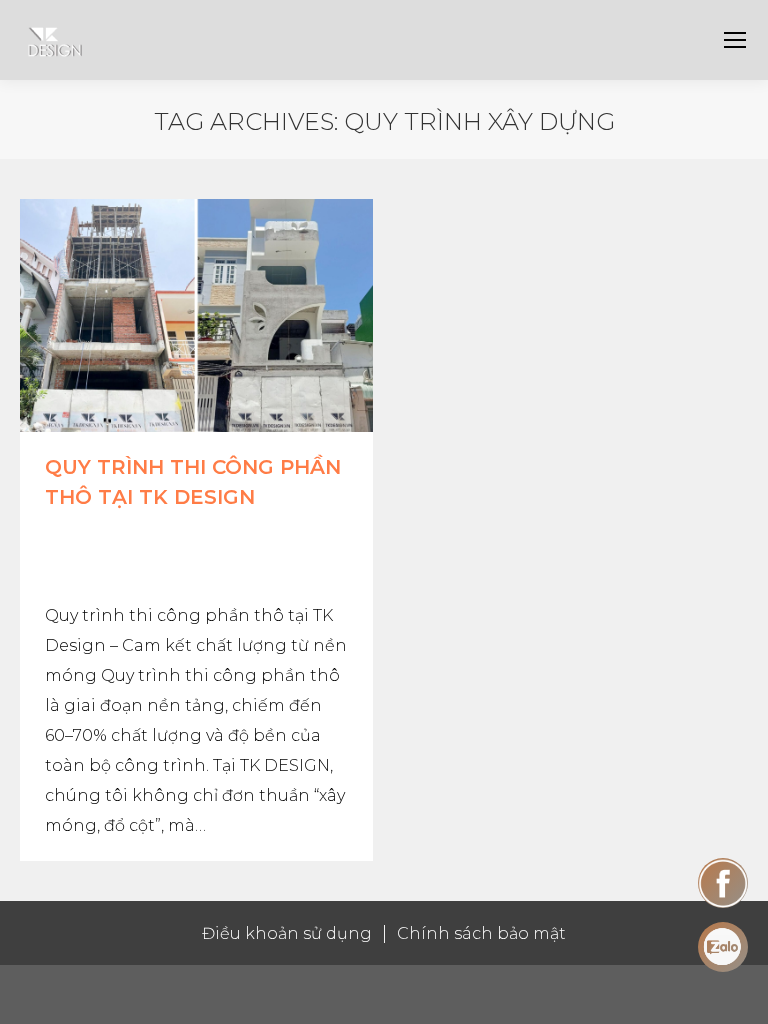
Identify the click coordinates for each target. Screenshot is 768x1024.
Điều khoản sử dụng (287, 933)
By (119, 556)
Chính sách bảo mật (481, 933)
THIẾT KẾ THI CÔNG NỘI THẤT (180, 533)
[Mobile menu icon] (735, 40)
